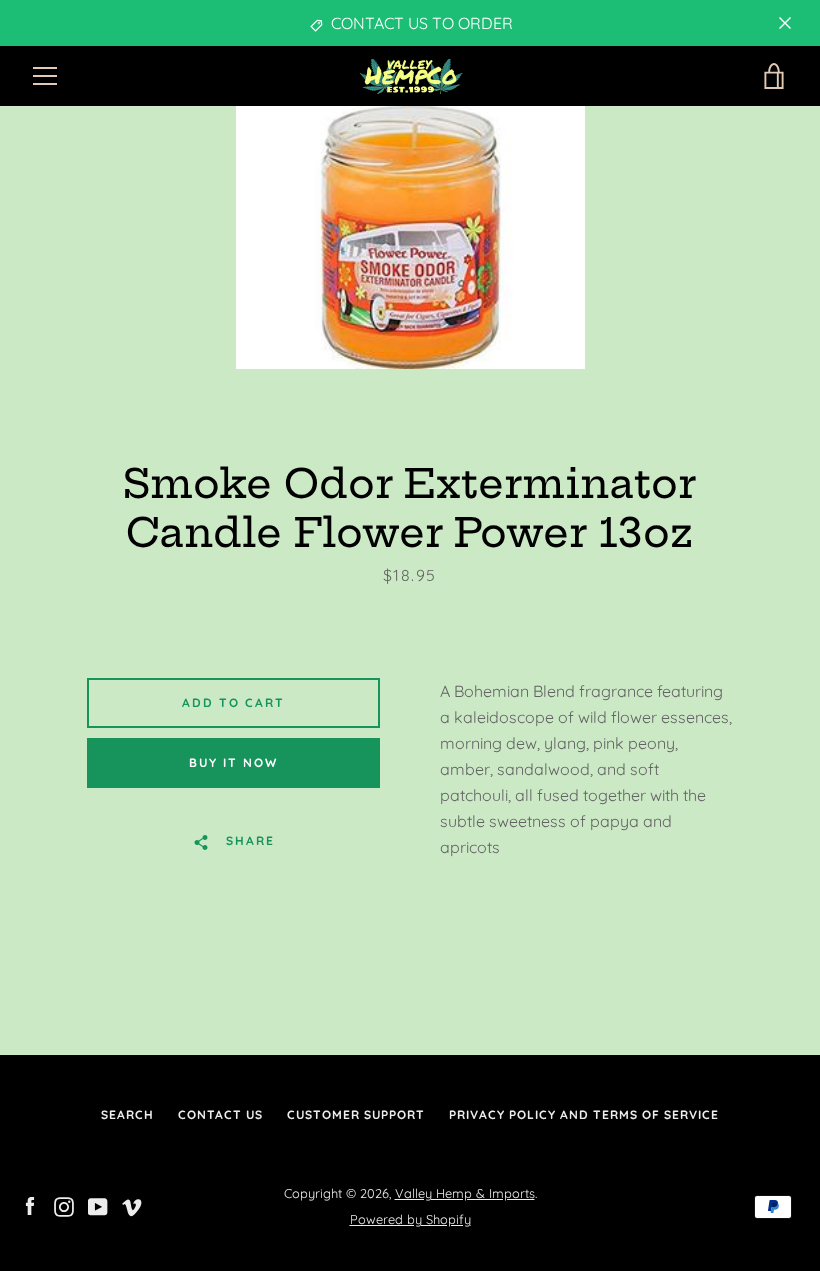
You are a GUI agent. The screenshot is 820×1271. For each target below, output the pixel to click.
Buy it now (233, 762)
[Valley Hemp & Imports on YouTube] (98, 1205)
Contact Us (220, 1114)
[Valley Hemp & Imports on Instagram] (64, 1205)
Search (127, 1114)
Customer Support (356, 1114)
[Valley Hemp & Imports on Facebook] (30, 1205)
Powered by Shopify (410, 1219)
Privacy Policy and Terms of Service (584, 1114)
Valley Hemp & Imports (465, 1193)
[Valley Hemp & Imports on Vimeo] (132, 1205)
